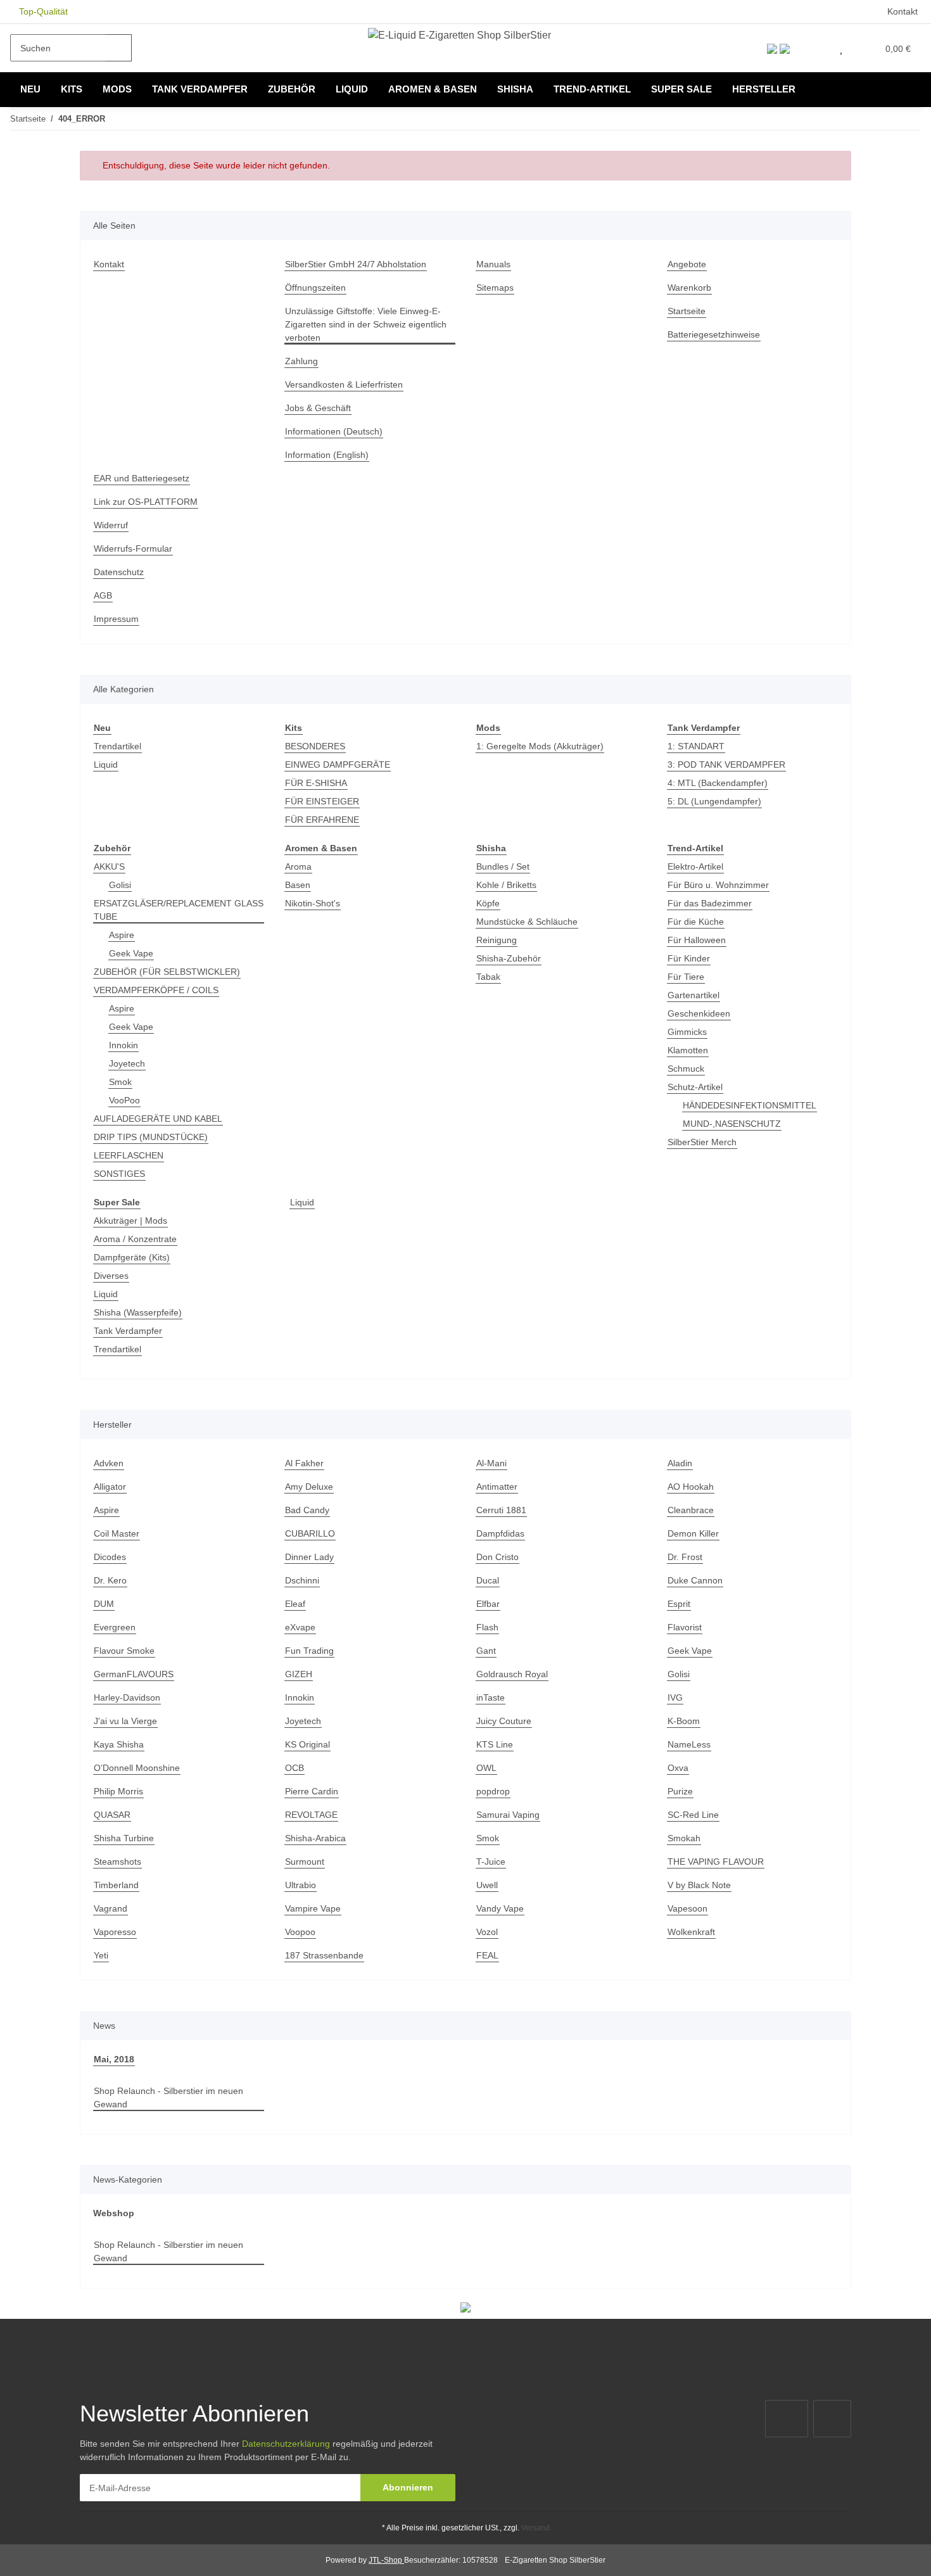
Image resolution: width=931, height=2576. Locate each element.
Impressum (116, 619)
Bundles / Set (503, 866)
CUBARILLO (310, 1533)
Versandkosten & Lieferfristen (344, 384)
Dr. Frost (685, 1557)
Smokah (684, 1838)
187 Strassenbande (324, 1955)
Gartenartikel (693, 995)
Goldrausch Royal (512, 1674)
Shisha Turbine (124, 1838)
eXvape (300, 1627)
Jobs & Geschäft (318, 408)
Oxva (678, 1768)
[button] (814, 48)
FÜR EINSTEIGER (322, 801)
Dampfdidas (500, 1533)
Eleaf (295, 1604)
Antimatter (497, 1487)
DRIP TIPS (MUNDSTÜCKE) (151, 1137)
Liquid (106, 765)
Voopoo (300, 1932)
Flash (487, 1627)
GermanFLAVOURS (134, 1674)
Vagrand (111, 1908)
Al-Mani (491, 1463)
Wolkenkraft (691, 1932)
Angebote (687, 264)
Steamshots (117, 1862)
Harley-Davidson (127, 1697)
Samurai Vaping (508, 1815)
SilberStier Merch (702, 1142)
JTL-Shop (386, 2560)
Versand (535, 2528)
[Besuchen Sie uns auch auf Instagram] (832, 2419)
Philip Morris (118, 1791)
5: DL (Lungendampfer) (714, 801)
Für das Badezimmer (710, 903)
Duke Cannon (695, 1580)
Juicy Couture (504, 1721)
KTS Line (495, 1744)
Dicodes (110, 1557)
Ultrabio (301, 1885)
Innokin (123, 1045)
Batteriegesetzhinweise (714, 334)
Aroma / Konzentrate (135, 1239)
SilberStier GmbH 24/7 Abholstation (356, 264)
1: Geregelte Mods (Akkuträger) (540, 746)
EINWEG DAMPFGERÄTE (338, 765)
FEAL (487, 1955)
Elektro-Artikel (695, 866)
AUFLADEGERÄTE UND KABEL (158, 1119)
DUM (104, 1604)
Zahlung (301, 361)
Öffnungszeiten (315, 288)
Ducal (488, 1580)
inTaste (491, 1697)
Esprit (679, 1604)
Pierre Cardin (312, 1791)
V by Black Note (699, 1885)
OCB (294, 1768)
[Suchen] (118, 48)
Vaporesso (115, 1932)
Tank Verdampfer (128, 1331)
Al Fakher (304, 1463)
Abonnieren (408, 2487)
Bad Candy (307, 1510)
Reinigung (497, 940)
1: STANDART (696, 746)
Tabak (488, 977)
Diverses (111, 1276)
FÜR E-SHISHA (316, 783)
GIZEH (299, 1674)
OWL (486, 1768)
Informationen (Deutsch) (334, 431)
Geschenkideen (699, 1013)
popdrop (493, 1791)
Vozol (487, 1932)
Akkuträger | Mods (130, 1221)
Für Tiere (686, 977)
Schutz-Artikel (695, 1087)
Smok (120, 1082)
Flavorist (685, 1627)
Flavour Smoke (124, 1651)
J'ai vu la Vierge (125, 1721)
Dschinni (302, 1580)
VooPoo (124, 1100)
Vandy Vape (500, 1908)
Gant (486, 1651)
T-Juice (491, 1862)
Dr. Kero (110, 1580)
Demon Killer (693, 1533)
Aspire (122, 935)
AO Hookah (691, 1487)
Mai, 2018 (114, 2059)
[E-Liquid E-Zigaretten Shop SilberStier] (459, 35)
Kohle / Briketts (506, 885)
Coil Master (117, 1533)
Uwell (487, 1885)
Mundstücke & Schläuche (527, 922)
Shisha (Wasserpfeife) (138, 1312)
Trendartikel (117, 746)
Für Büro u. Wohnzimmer (718, 885)
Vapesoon (687, 1908)
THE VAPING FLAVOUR (716, 1862)
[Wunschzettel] (841, 48)
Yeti (101, 1955)
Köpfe (488, 903)
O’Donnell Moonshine (137, 1768)
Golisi (120, 885)
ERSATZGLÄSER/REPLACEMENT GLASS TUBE (179, 910)
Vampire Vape (313, 1908)
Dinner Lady (309, 1557)
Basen (298, 885)
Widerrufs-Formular (133, 549)
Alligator (110, 1487)
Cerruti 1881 (501, 1510)
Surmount (305, 1862)
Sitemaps (495, 288)
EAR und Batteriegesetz (142, 478)
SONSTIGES (119, 1174)
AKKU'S (109, 866)
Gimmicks (687, 1032)
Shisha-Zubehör (509, 958)
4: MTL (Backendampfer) (718, 783)
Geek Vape (131, 953)
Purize (680, 1791)
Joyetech (127, 1063)
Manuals (493, 264)
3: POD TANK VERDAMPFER (726, 765)
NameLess (689, 1744)
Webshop (114, 2213)
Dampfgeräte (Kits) (132, 1257)
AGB (103, 595)
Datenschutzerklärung (286, 2444)
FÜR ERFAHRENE (322, 820)
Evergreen (115, 1627)
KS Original (307, 1744)
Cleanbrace (691, 1510)
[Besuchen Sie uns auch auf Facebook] (787, 2419)
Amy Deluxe (309, 1487)
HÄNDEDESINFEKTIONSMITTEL (750, 1105)
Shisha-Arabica (315, 1838)
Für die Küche (696, 922)
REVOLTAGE (311, 1815)
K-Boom (684, 1721)
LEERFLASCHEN (129, 1155)
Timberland (116, 1885)
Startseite (687, 311)
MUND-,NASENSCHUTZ (732, 1124)
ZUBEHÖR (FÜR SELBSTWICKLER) (167, 972)
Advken (109, 1463)
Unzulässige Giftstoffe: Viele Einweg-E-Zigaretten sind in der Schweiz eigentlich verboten (366, 324)
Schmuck (686, 1069)
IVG (675, 1697)
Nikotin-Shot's (313, 903)
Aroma (298, 866)
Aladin (680, 1463)
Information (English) (327, 455)
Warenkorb (689, 288)
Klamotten (688, 1050)
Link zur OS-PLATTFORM (146, 502)
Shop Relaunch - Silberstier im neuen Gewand (168, 2097)
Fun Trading (309, 1651)
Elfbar (488, 1604)
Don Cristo (497, 1557)
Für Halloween (697, 940)
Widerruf (111, 525)
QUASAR (112, 1815)
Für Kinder (689, 958)
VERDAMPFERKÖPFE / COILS (156, 990)
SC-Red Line (693, 1815)
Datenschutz (119, 572)
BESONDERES (315, 746)
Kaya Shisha (119, 1744)
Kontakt (902, 11)
